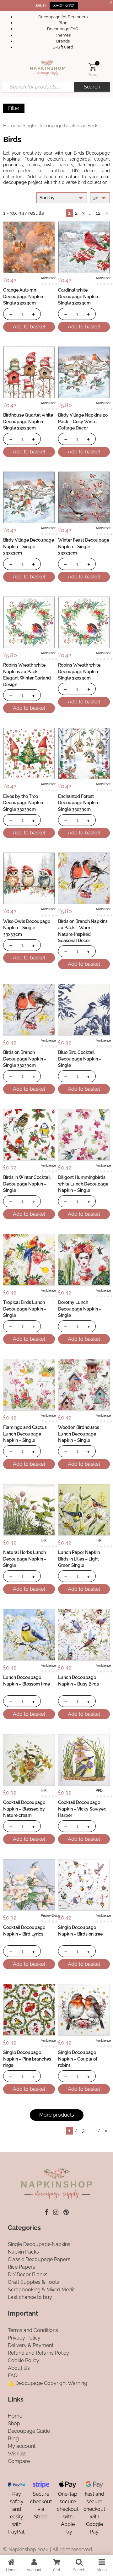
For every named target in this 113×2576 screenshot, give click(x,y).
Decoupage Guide (29, 2431)
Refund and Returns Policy (38, 2353)
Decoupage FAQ (63, 29)
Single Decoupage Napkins (52, 125)
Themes (63, 35)
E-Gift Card (63, 47)
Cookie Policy (24, 2360)
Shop (14, 2423)
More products (57, 2115)
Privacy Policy (24, 2338)
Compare (19, 2461)
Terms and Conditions (33, 2330)
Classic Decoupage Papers (39, 2259)
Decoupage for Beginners (63, 17)
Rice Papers (22, 2267)
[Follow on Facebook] (46, 2212)
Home (10, 125)
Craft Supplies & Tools (33, 2282)
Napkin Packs (23, 2252)
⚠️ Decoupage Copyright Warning (48, 2383)
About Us (19, 2368)
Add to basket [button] (29, 327)
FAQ (13, 2376)
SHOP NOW (64, 6)
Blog (63, 23)
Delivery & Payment (31, 2345)
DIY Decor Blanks (28, 2275)
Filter (14, 108)
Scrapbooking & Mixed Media (42, 2290)
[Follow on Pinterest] (66, 2212)
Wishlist (17, 2454)
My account (22, 2446)
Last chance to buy (30, 2297)
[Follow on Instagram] (56, 2212)
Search (92, 87)
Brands (63, 41)
